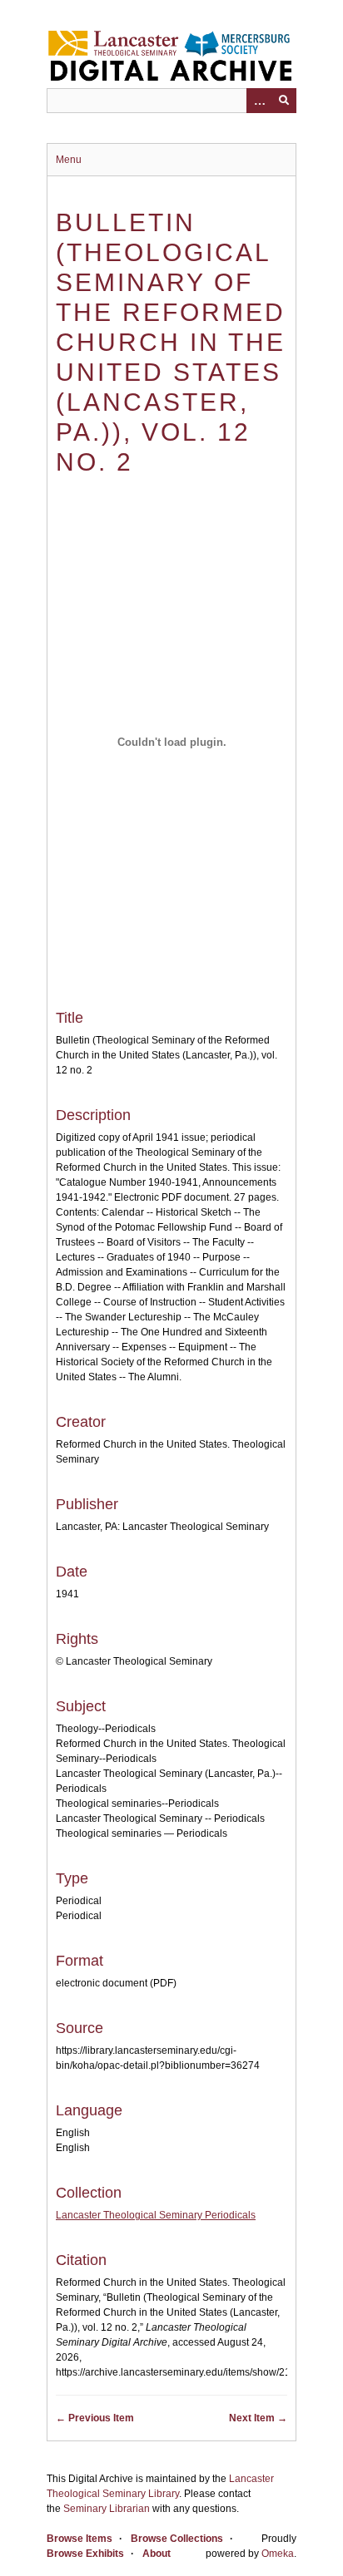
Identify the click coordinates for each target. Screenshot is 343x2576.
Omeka (278, 2554)
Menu (69, 160)
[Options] (259, 101)
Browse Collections (177, 2539)
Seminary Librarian (107, 2509)
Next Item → (258, 2418)
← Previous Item (95, 2418)
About (157, 2554)
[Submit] (284, 101)
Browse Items (80, 2539)
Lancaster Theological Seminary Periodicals (156, 2215)
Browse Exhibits (85, 2554)
